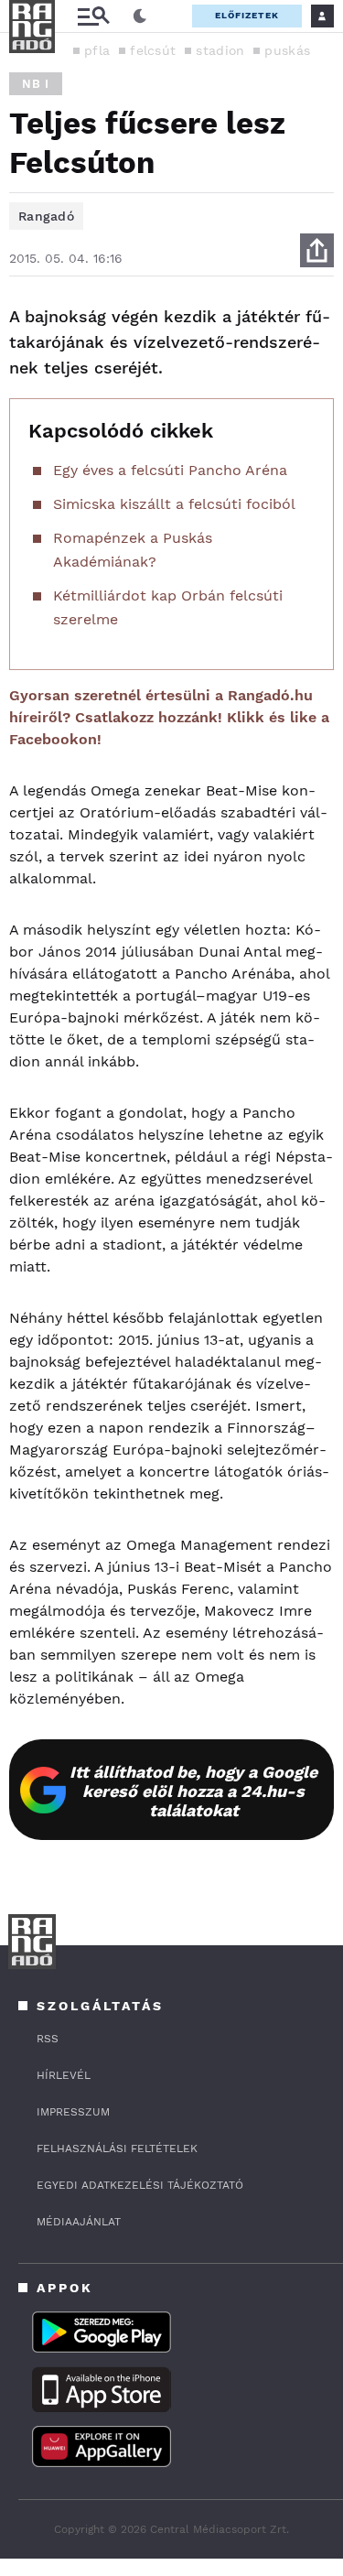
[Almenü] (93, 16)
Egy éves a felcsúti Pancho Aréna (170, 470)
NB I (36, 84)
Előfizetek (247, 15)
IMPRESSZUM (73, 2112)
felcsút (153, 50)
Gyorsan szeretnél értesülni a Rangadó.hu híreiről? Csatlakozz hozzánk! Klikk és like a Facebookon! (169, 717)
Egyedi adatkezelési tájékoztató (140, 2185)
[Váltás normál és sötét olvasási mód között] (140, 16)
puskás (287, 50)
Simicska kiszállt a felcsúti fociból (174, 504)
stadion (220, 50)
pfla (97, 50)
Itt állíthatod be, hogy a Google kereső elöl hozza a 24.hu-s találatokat (193, 1791)
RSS (48, 2039)
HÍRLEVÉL (64, 2075)
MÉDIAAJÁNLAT (79, 2222)
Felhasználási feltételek (117, 2148)
